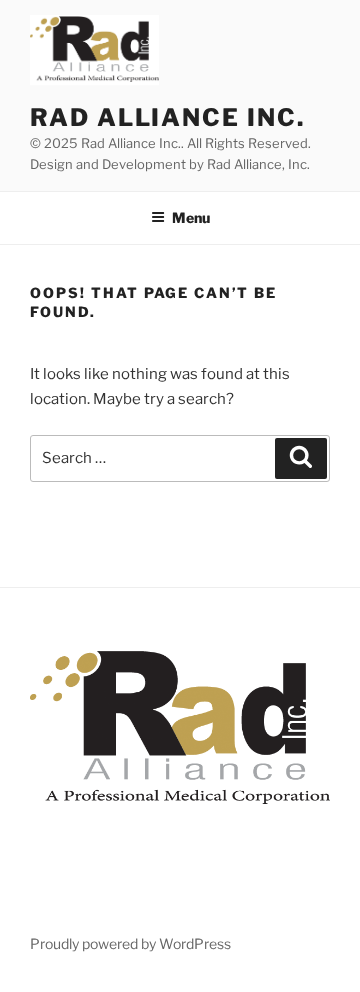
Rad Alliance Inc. (167, 117)
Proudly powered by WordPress (130, 943)
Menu (191, 217)
